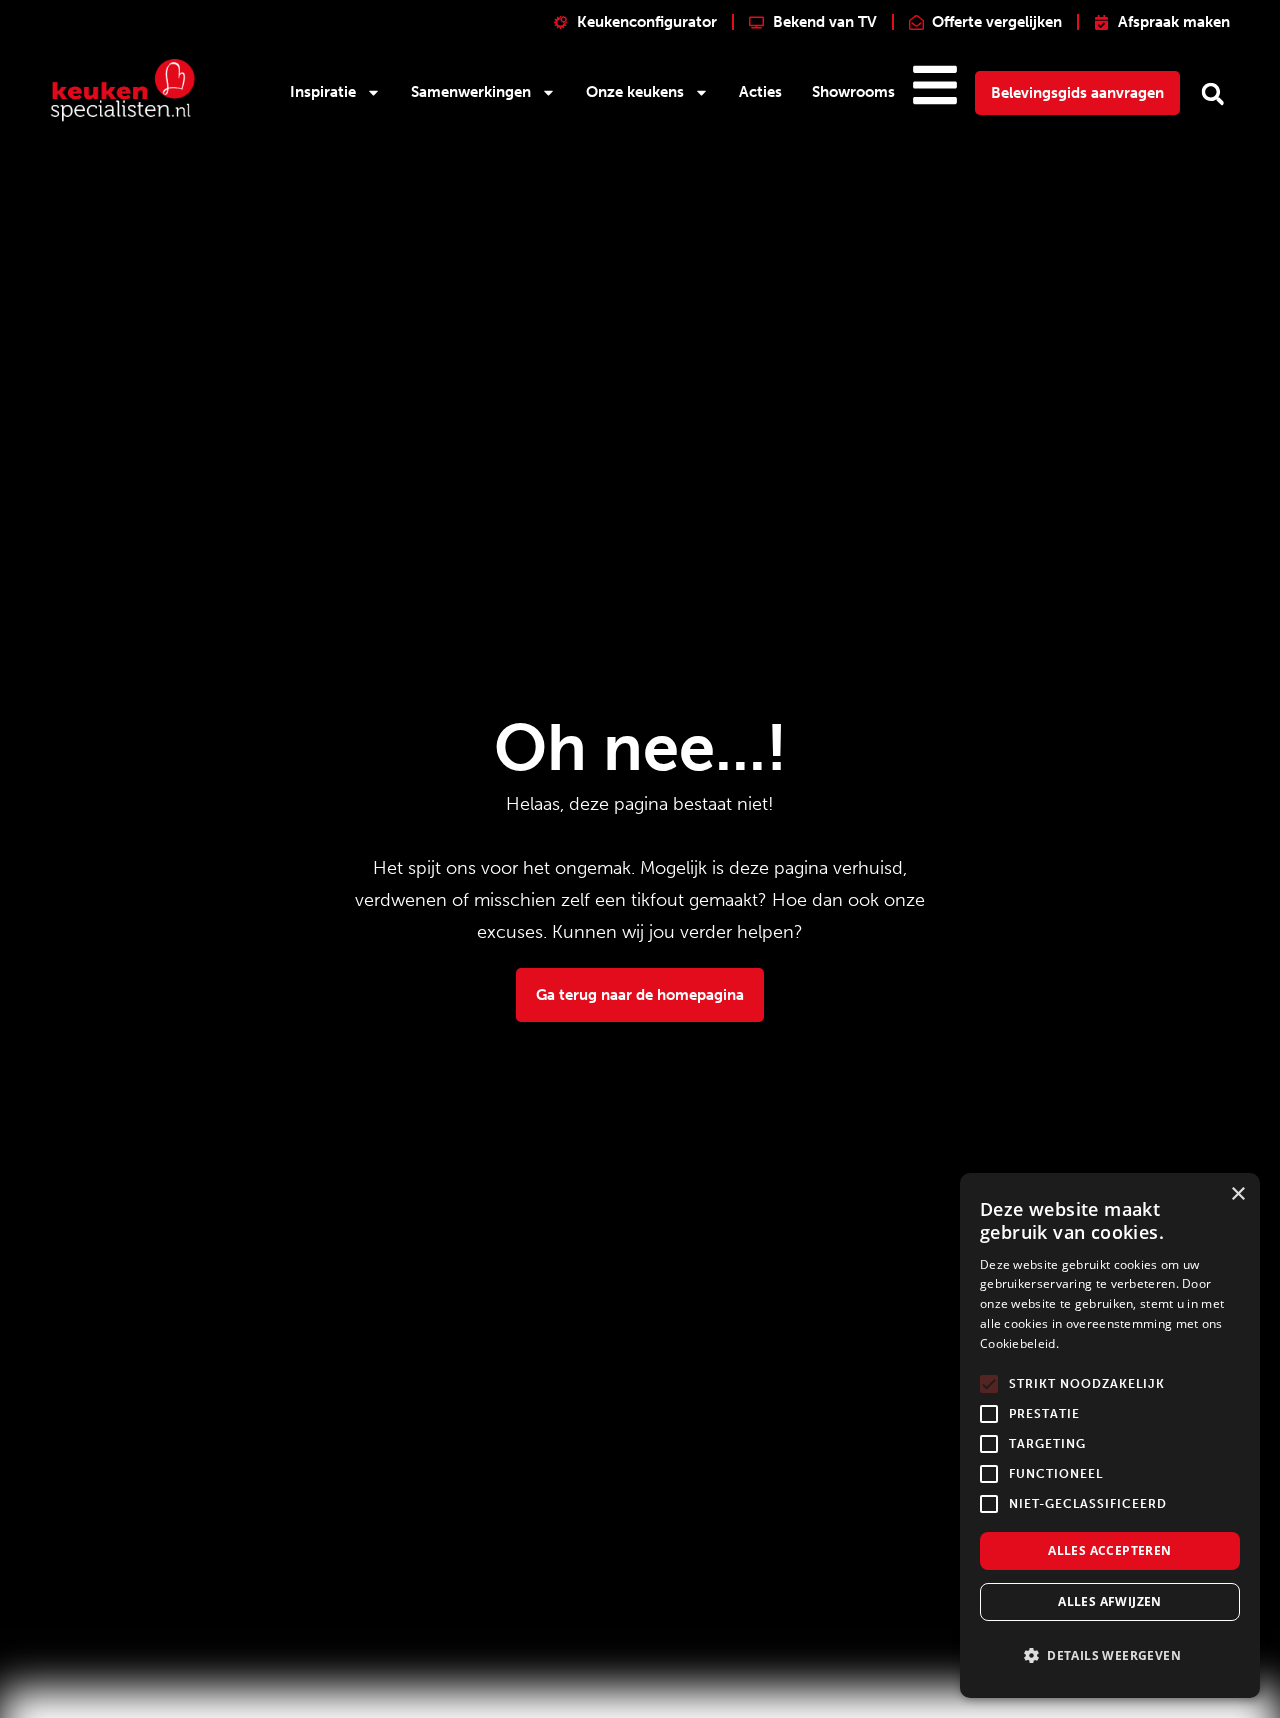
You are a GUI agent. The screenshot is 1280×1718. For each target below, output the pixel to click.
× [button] (1237, 1194)
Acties (760, 92)
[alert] (1110, 1435)
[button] (1212, 94)
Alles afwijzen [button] (1110, 1601)
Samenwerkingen (471, 92)
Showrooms (853, 92)
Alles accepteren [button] (1109, 1550)
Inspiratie (323, 92)
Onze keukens (635, 92)
